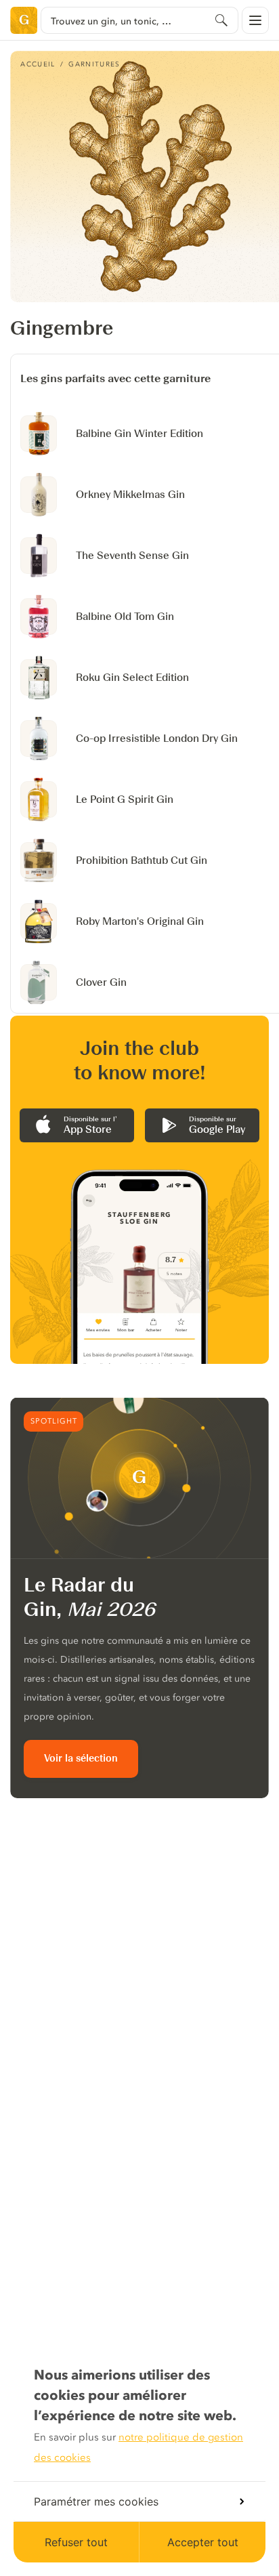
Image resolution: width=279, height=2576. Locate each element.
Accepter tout (203, 2542)
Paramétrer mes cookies (96, 2501)
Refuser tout (76, 2542)
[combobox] (139, 20)
